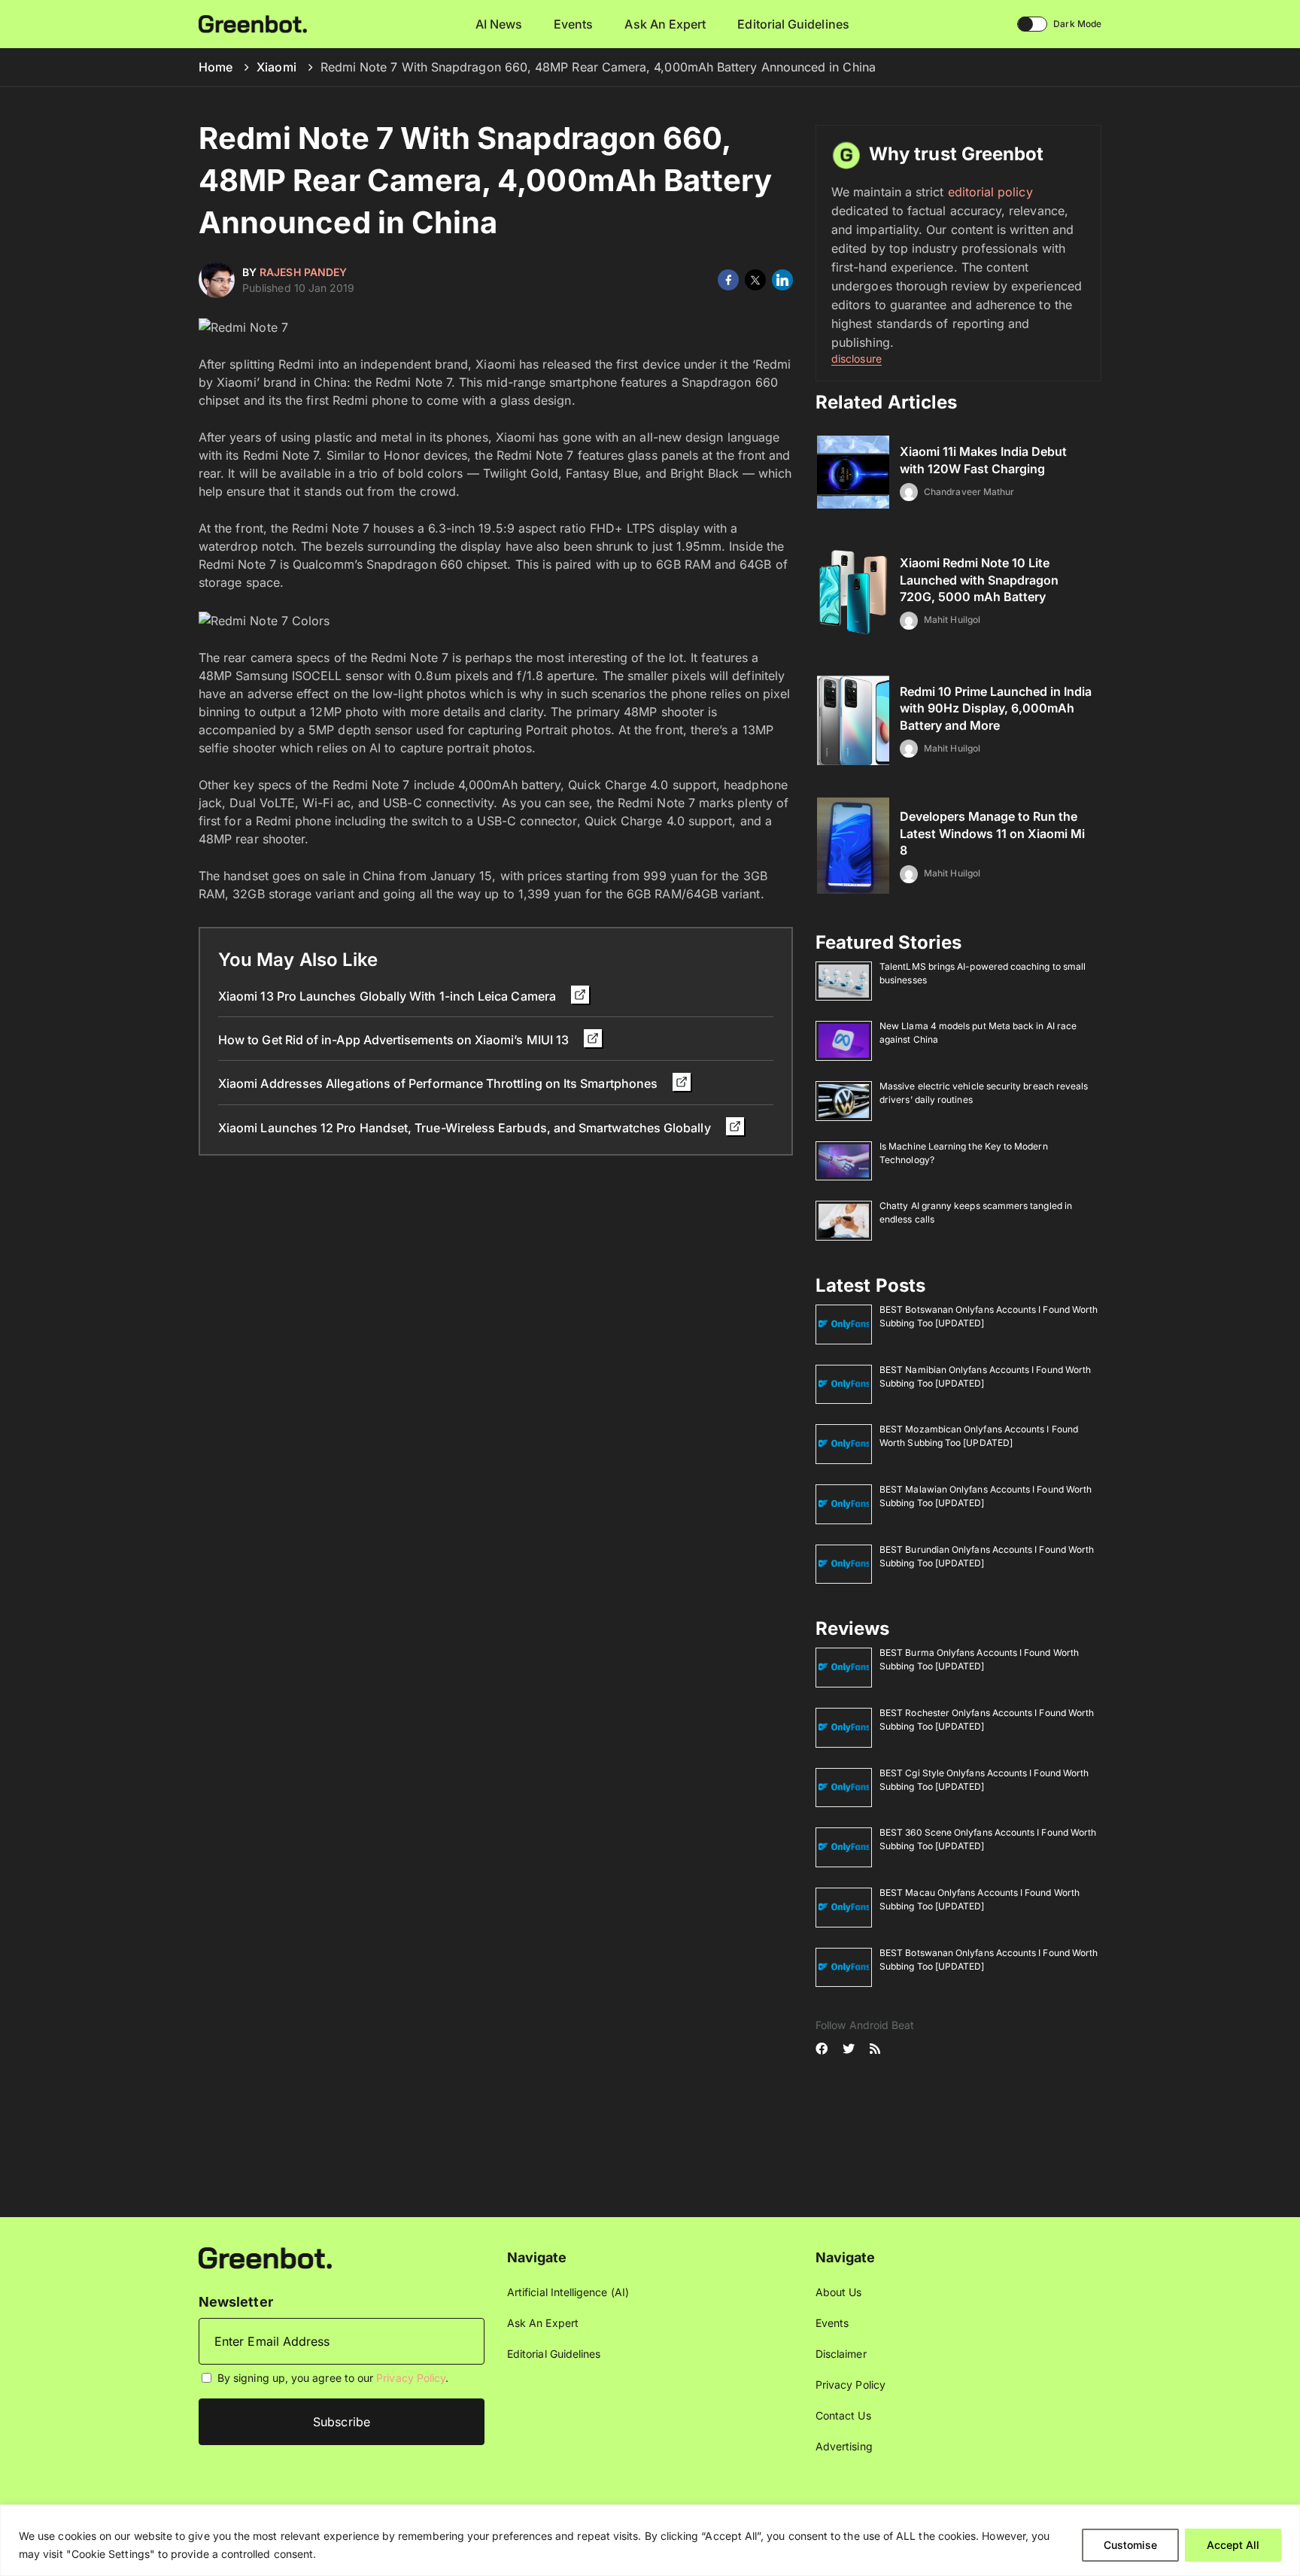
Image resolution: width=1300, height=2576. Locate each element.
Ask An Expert (665, 24)
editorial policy (990, 192)
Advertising (844, 2446)
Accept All (1233, 2545)
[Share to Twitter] (755, 280)
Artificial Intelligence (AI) (568, 2292)
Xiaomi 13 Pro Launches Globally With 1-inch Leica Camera (389, 996)
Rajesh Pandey (303, 272)
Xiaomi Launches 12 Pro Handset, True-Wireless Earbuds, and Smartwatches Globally (466, 1128)
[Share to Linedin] (782, 280)
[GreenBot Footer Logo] (265, 2257)
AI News (499, 24)
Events (573, 24)
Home (216, 67)
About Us (839, 2292)
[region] (650, 2540)
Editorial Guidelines (793, 24)
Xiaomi (276, 67)
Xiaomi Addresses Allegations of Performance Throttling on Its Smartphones (439, 1083)
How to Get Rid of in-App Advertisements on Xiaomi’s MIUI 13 (395, 1040)
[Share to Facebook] (728, 280)
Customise (1130, 2545)
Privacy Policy (411, 2378)
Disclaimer (841, 2354)
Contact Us (843, 2415)
